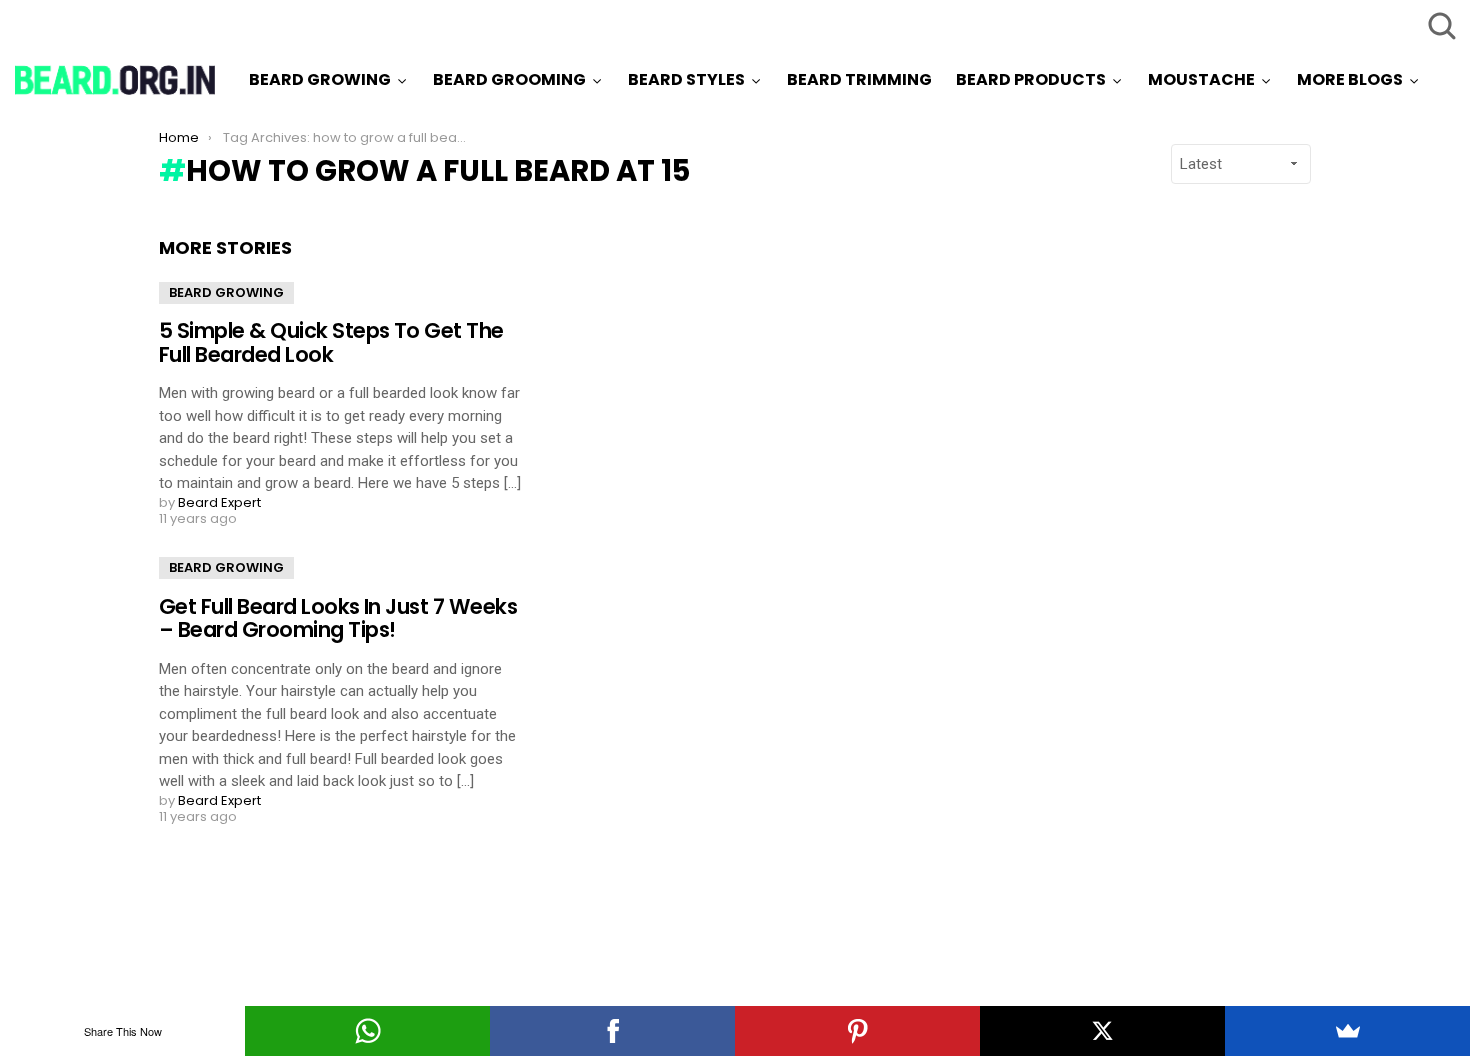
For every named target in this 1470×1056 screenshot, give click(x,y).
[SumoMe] (1347, 1031)
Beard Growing (320, 79)
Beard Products (1031, 79)
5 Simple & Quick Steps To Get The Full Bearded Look (331, 342)
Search (1440, 25)
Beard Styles (686, 79)
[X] (1102, 1031)
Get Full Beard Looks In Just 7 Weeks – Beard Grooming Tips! (338, 618)
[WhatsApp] (367, 1031)
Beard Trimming (859, 79)
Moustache (1201, 79)
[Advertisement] (1127, 537)
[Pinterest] (857, 1031)
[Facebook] (612, 1031)
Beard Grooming (509, 79)
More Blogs (1350, 79)
